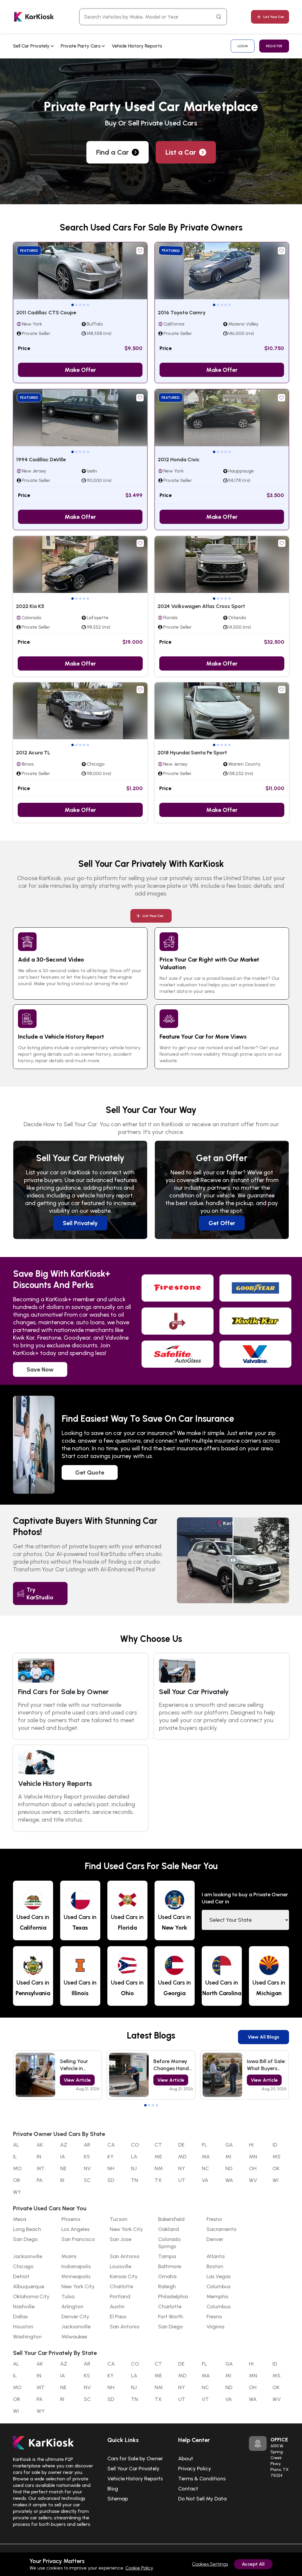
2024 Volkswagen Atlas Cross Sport (201, 606)
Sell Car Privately (32, 46)
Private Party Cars (81, 46)
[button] (73, 305)
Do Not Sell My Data (202, 2499)
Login (243, 46)
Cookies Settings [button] (210, 2564)
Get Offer (222, 1223)
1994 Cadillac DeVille (41, 460)
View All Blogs (264, 2037)
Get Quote (90, 1472)
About (186, 2459)
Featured (29, 251)
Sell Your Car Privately (133, 2469)
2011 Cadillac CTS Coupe (46, 313)
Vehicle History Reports (137, 46)
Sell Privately (80, 1223)
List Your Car (274, 17)
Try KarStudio (40, 1593)
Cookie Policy (139, 2568)
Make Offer (80, 370)
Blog (113, 2489)
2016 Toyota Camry (182, 313)
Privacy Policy (195, 2469)
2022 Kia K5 (30, 606)
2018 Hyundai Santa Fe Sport (192, 753)
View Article (77, 2080)
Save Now (40, 1369)
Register (274, 46)
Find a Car (113, 152)
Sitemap (118, 2499)
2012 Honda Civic (179, 460)
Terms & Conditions (202, 2479)
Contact (188, 2489)
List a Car (181, 152)
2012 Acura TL (33, 753)
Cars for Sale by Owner (135, 2459)
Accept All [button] (253, 2564)
